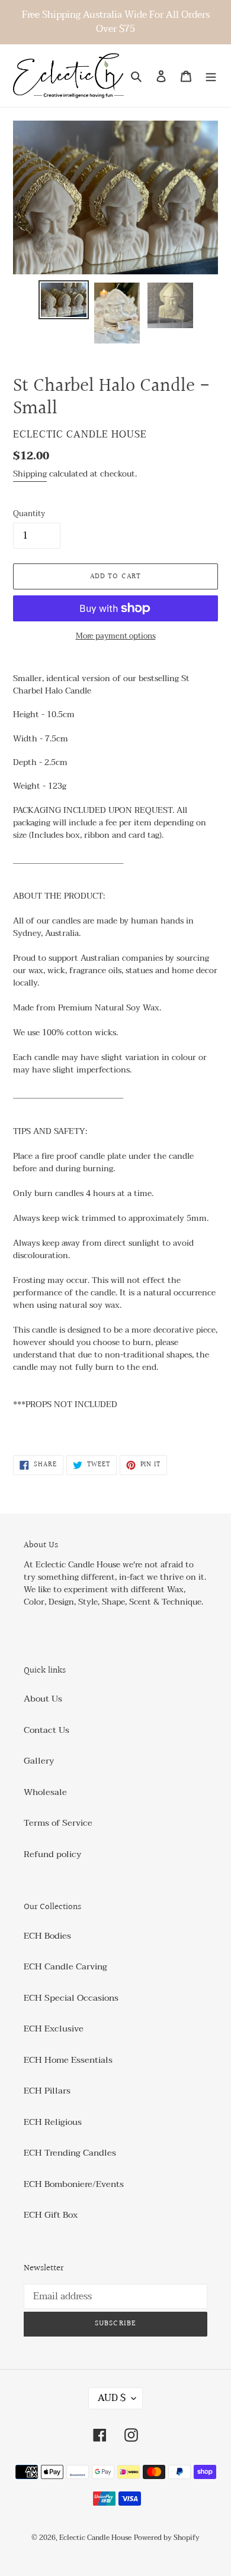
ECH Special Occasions (71, 1998)
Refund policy (52, 1854)
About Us (43, 1699)
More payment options (116, 637)
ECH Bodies (47, 1936)
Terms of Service (58, 1823)
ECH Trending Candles (70, 2153)
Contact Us (46, 1730)
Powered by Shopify (167, 2538)
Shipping (30, 474)
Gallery (39, 1761)
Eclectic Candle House (95, 2538)
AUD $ (112, 2398)
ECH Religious (53, 2122)
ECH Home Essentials (68, 2060)
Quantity (29, 514)
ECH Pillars (47, 2091)
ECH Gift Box (51, 2215)
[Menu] (211, 76)
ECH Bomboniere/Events (74, 2184)
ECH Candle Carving (65, 1966)
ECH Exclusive (54, 2029)
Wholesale (45, 1792)
